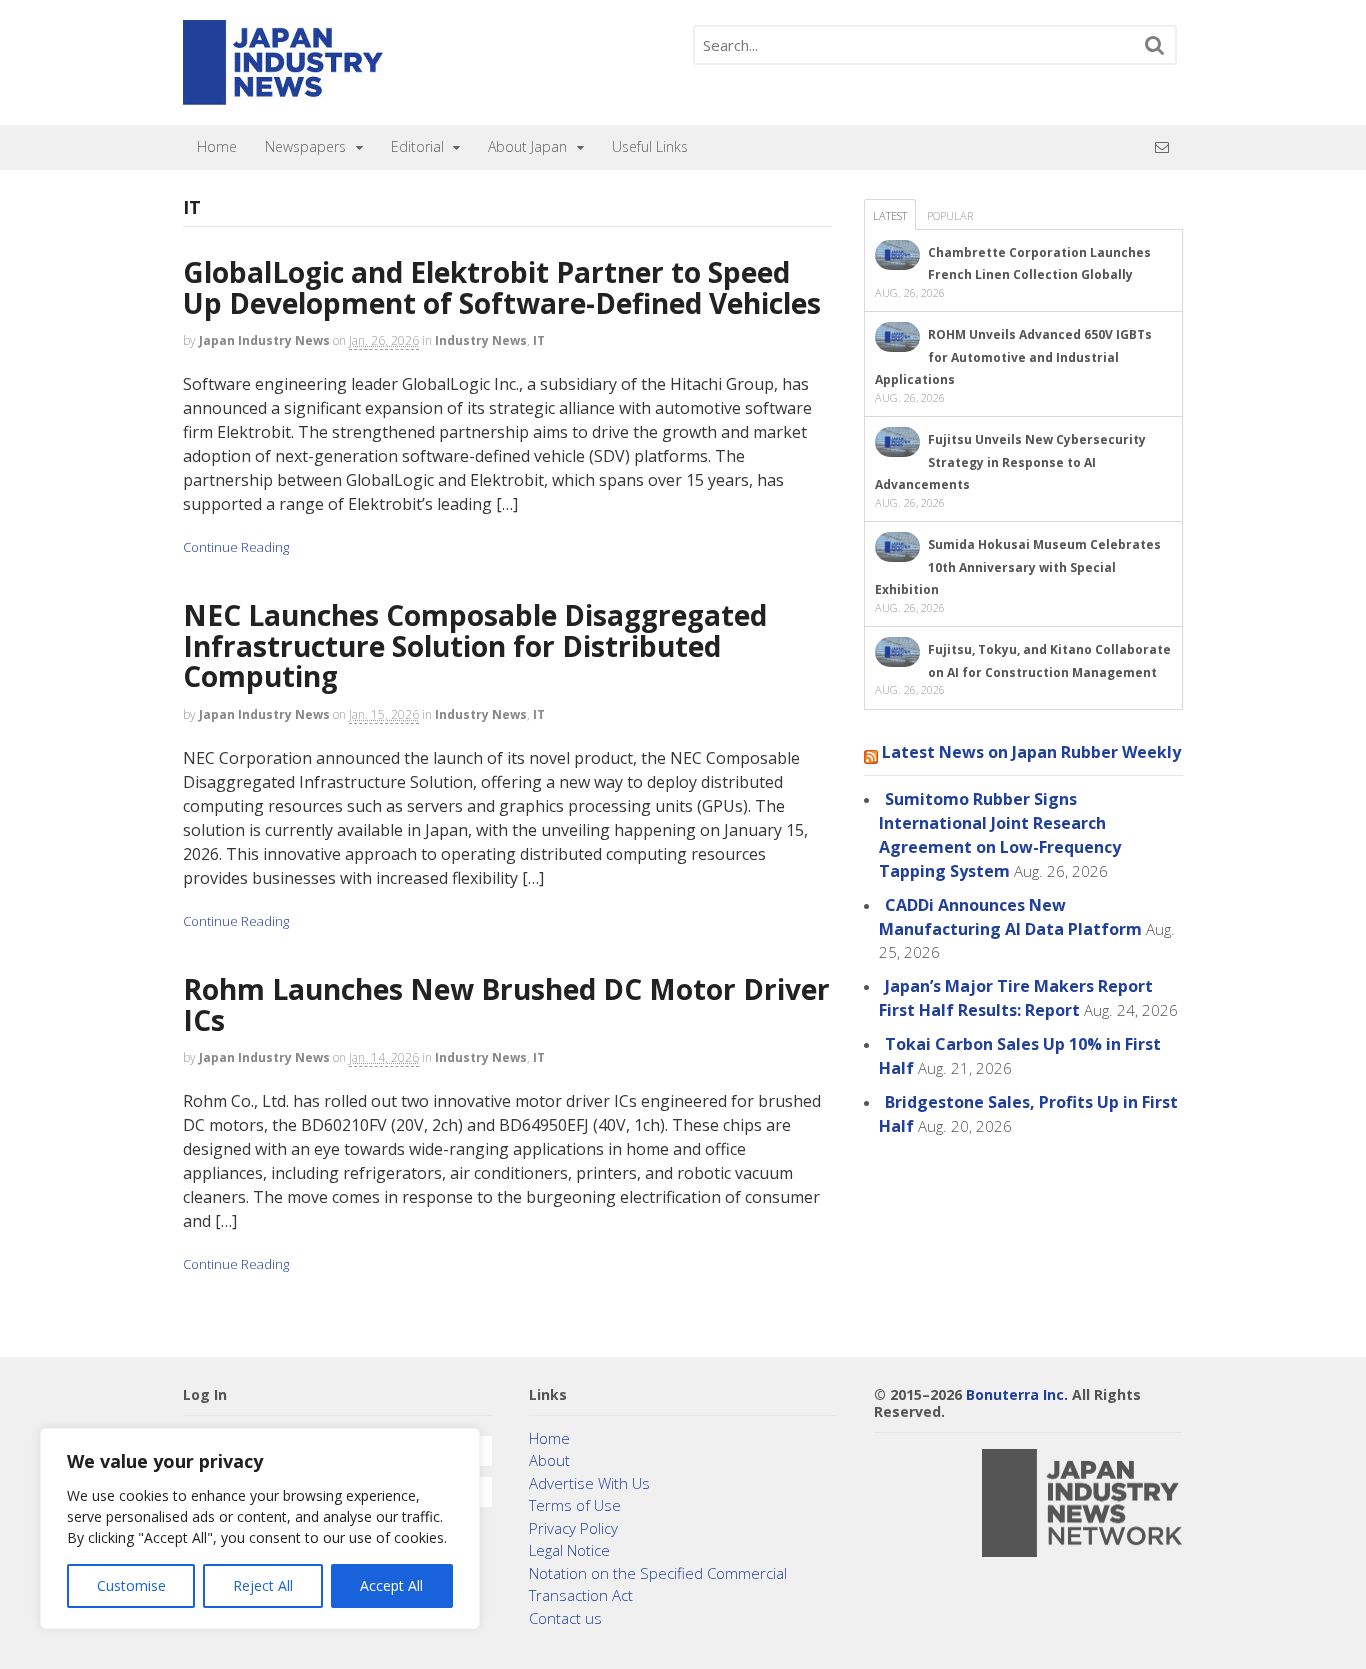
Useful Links (650, 146)
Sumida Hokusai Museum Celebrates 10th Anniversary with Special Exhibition (1018, 567)
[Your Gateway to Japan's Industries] (283, 94)
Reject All (263, 1585)
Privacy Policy (573, 1528)
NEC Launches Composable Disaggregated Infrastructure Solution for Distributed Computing (475, 646)
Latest (890, 215)
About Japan (527, 146)
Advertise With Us (589, 1483)
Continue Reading (236, 547)
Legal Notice (569, 1550)
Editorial (417, 146)
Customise (131, 1585)
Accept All (391, 1585)
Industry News (481, 340)
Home (217, 146)
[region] (260, 1528)
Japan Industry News (264, 340)
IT (539, 340)
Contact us (565, 1618)
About (549, 1460)
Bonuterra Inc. (1017, 1394)
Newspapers (305, 146)
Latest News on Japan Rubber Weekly (1031, 752)
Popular (950, 215)
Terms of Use (575, 1505)
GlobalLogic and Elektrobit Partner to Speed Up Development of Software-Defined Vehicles (502, 287)
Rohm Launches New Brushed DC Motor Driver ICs (506, 1004)
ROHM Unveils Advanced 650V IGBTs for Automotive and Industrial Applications (1013, 357)
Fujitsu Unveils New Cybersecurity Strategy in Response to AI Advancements (1010, 462)
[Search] (1155, 45)
